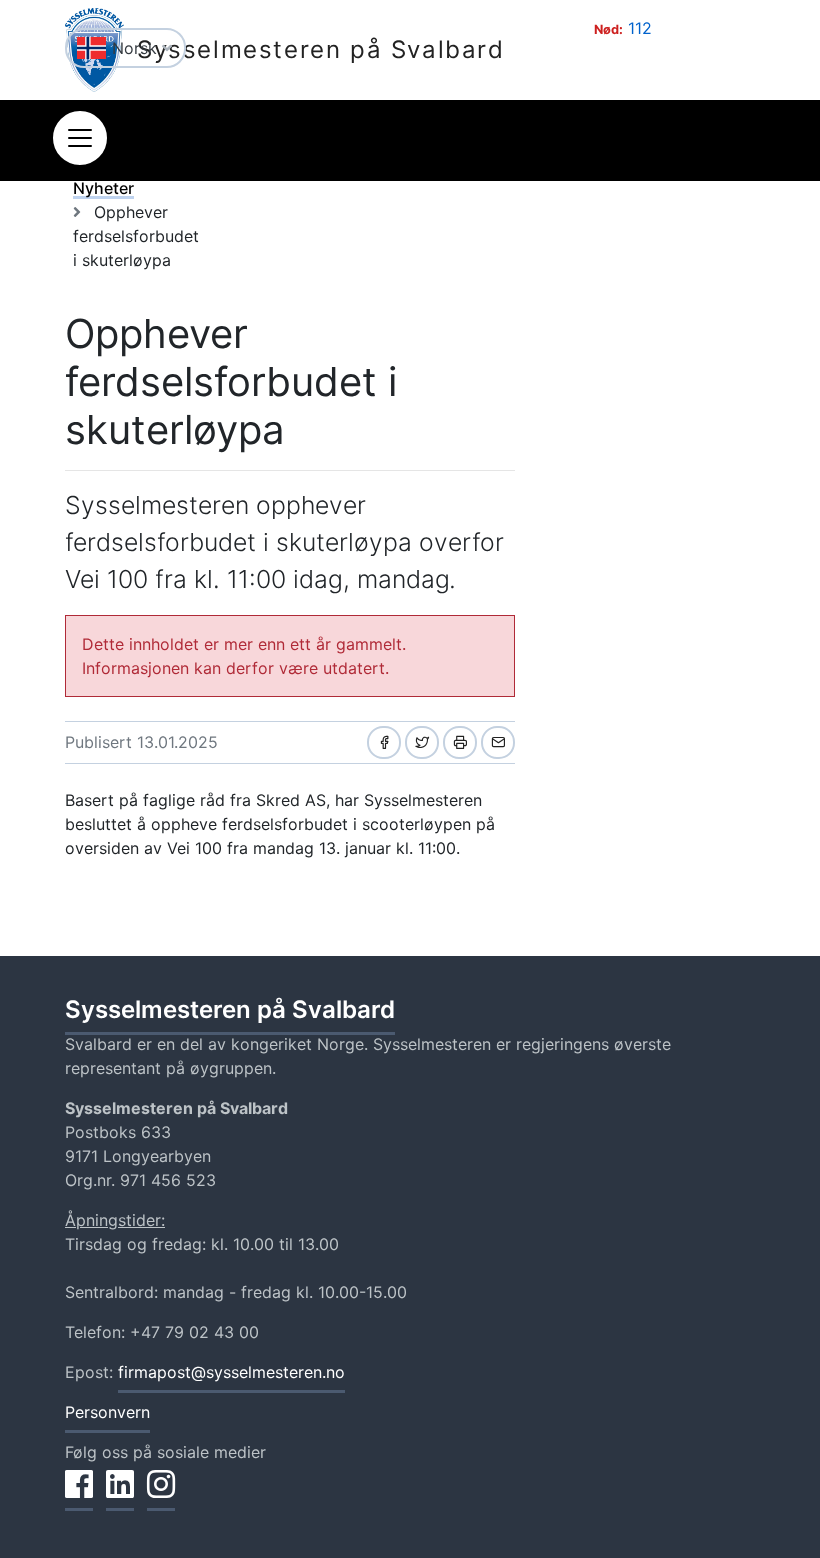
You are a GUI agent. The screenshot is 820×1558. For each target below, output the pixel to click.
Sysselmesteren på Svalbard (321, 49)
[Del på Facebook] (384, 742)
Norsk (137, 48)
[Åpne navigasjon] (80, 138)
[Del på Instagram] (161, 1495)
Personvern (107, 1412)
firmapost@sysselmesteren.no (231, 1372)
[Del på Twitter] (422, 742)
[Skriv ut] (460, 742)
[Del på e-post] (498, 742)
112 (640, 28)
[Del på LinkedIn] (120, 1495)
